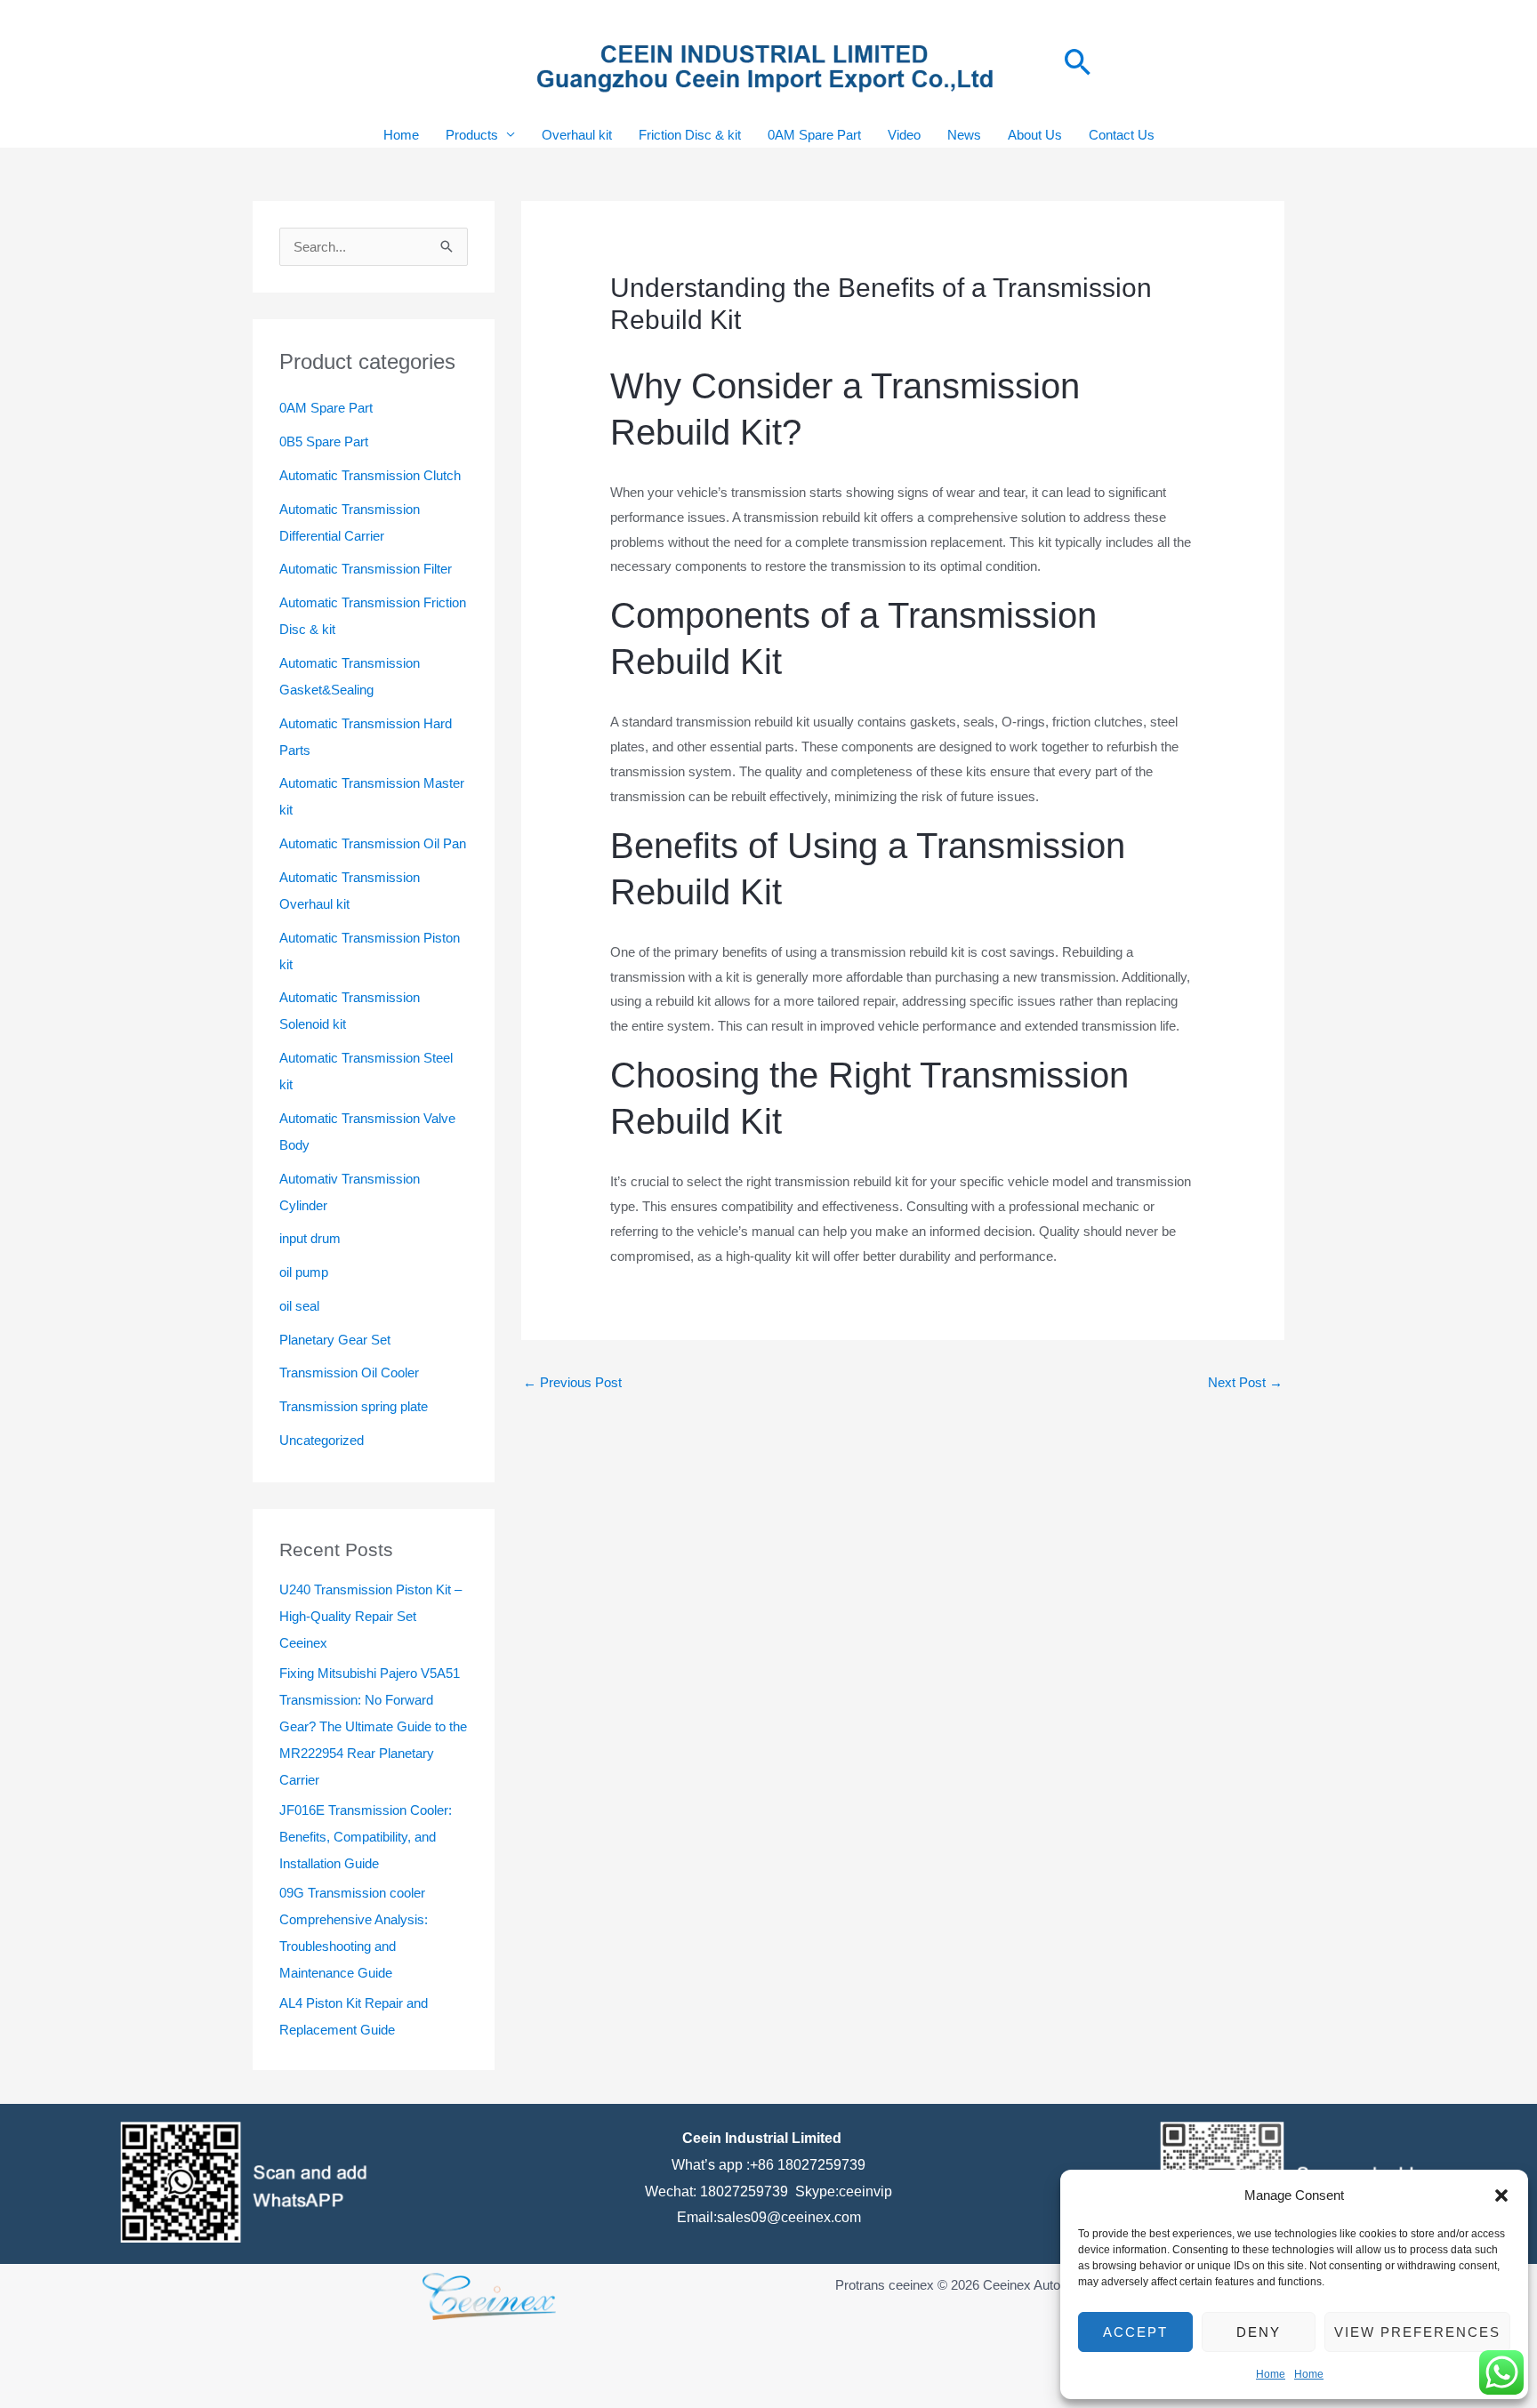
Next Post (1245, 1382)
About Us (1035, 135)
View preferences (1417, 2332)
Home (1271, 2374)
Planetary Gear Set (335, 1340)
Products (472, 135)
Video (904, 135)
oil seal (299, 1306)
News (964, 135)
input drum (310, 1238)
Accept (1135, 2332)
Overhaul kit (577, 135)
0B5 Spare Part (324, 441)
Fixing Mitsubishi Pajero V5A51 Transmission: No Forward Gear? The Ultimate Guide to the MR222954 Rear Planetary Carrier (373, 1726)
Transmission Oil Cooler (349, 1373)
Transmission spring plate (354, 1406)
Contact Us (1122, 135)
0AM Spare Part (814, 135)
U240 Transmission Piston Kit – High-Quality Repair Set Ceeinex (370, 1616)
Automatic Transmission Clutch (370, 475)
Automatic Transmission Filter (366, 569)
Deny (1259, 2332)
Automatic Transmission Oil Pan (373, 843)
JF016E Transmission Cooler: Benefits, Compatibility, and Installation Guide (366, 1837)
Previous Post (572, 1382)
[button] (1501, 2195)
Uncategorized (322, 1440)
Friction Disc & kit (690, 135)
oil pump (304, 1272)
